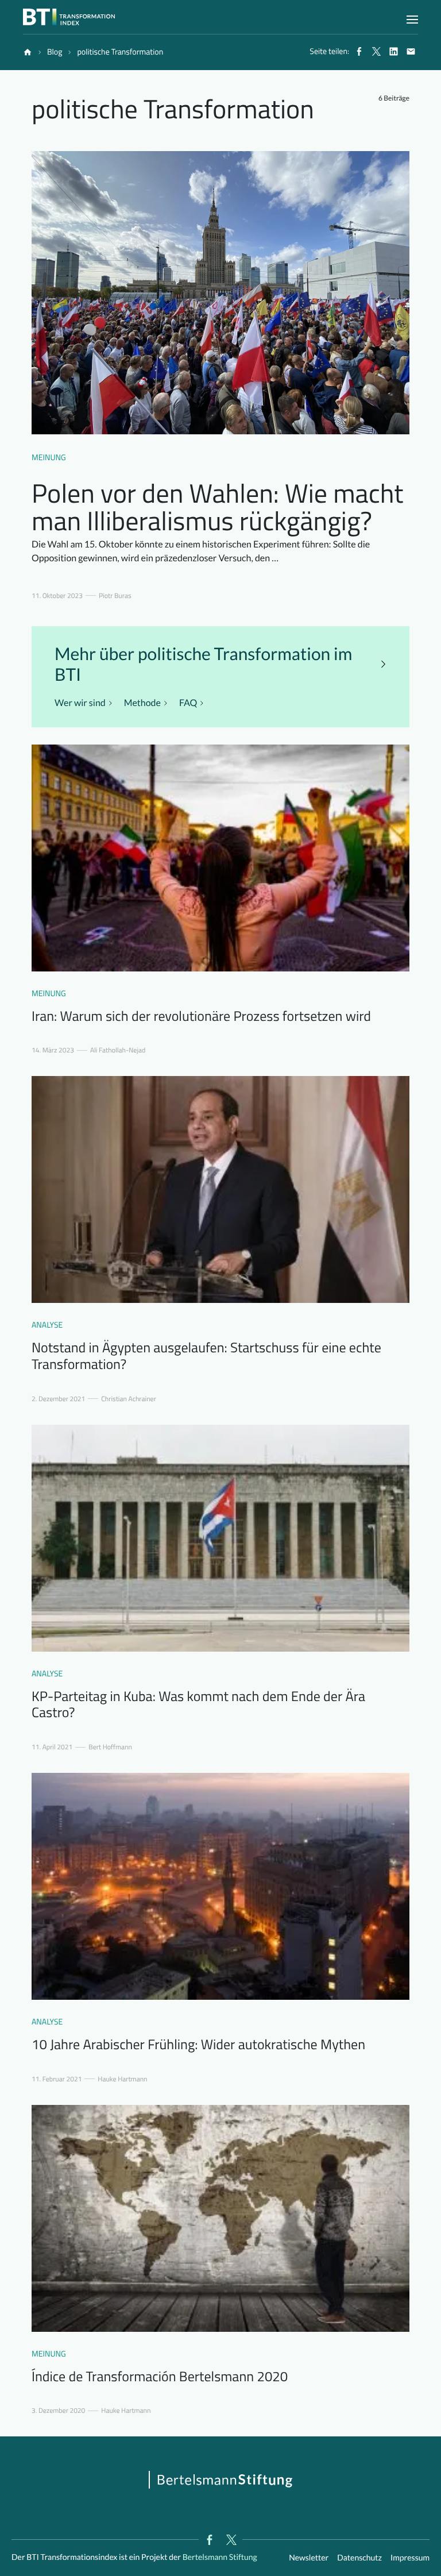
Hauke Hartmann (122, 2079)
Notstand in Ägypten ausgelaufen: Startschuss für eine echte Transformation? (206, 1356)
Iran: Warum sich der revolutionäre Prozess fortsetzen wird (201, 1016)
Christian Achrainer (128, 1399)
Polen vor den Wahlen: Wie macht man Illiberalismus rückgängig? (217, 507)
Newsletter (309, 2557)
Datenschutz (359, 2557)
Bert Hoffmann (110, 1747)
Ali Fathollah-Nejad (118, 1050)
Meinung (49, 458)
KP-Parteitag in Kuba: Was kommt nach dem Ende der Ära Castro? (198, 1705)
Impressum (410, 2557)
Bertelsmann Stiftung (219, 2557)
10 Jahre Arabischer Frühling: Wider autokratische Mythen (198, 2045)
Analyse (47, 1325)
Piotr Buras (115, 596)
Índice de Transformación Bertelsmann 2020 (160, 2377)
